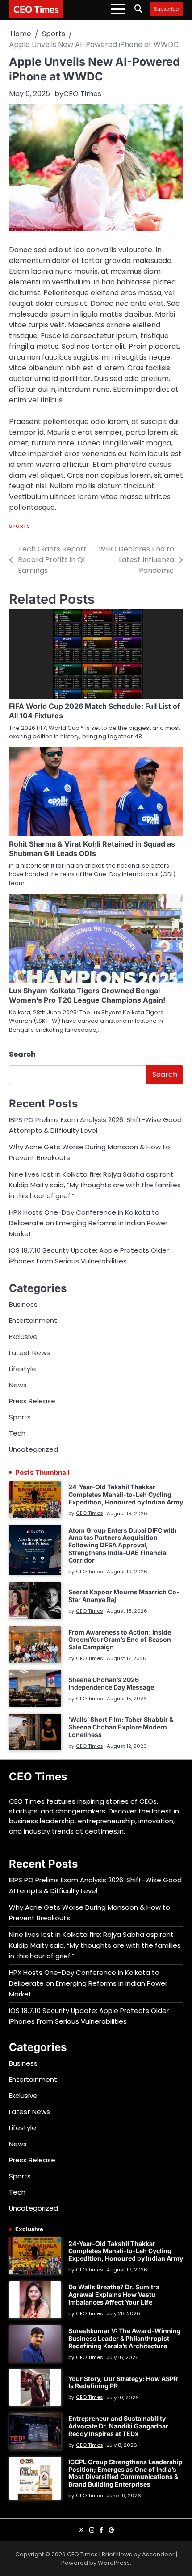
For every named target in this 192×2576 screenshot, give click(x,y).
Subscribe (166, 9)
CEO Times (36, 9)
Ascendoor (158, 2554)
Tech (17, 1433)
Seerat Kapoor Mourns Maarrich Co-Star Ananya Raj (124, 1596)
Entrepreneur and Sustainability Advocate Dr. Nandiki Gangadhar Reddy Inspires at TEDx (118, 2426)
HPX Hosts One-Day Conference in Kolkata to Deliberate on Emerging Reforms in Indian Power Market (88, 1223)
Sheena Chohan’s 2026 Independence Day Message (111, 1683)
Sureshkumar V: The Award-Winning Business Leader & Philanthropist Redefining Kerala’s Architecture (125, 2338)
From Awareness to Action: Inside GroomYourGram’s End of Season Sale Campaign (120, 1640)
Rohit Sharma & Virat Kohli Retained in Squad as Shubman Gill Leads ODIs (92, 849)
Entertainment (33, 1320)
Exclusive (23, 1337)
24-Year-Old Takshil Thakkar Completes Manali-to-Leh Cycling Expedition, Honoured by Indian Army (126, 1494)
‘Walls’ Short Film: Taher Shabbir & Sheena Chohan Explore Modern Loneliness (121, 1727)
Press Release (32, 1401)
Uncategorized (33, 1449)
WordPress (114, 2563)
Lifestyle (23, 1369)
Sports (19, 526)
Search (22, 1054)
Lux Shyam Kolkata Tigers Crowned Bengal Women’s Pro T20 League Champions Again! (87, 995)
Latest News (29, 1353)
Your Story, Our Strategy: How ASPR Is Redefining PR (123, 2382)
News (18, 1385)
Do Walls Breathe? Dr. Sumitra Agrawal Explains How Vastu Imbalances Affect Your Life (114, 2294)
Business (23, 1304)
